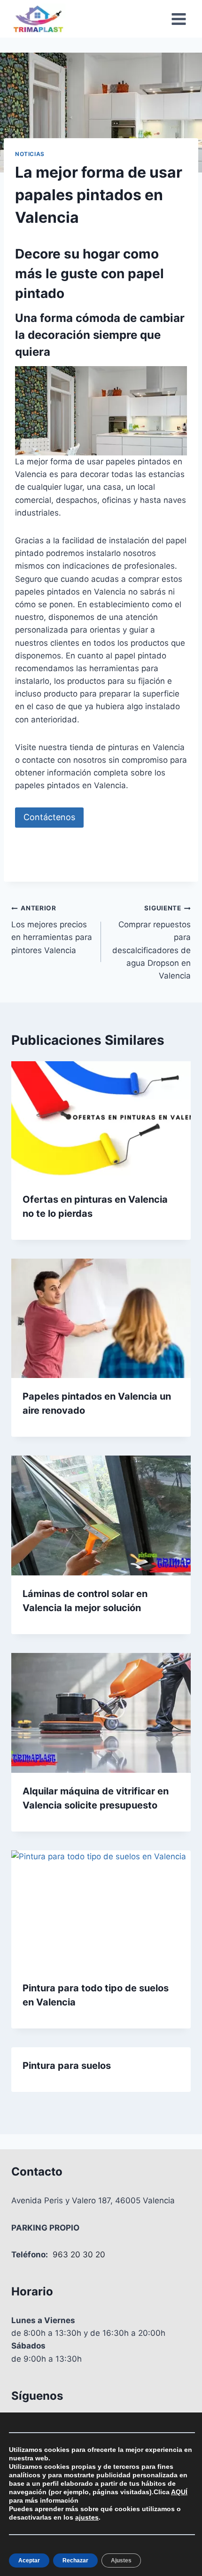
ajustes (87, 2517)
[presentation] (101, 1121)
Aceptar (29, 2560)
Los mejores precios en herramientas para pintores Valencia (52, 929)
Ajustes (121, 2560)
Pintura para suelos (67, 2066)
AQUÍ (179, 2492)
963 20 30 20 (79, 2255)
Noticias (30, 154)
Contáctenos (49, 817)
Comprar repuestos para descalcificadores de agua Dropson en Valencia (151, 942)
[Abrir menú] (179, 19)
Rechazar (75, 2560)
